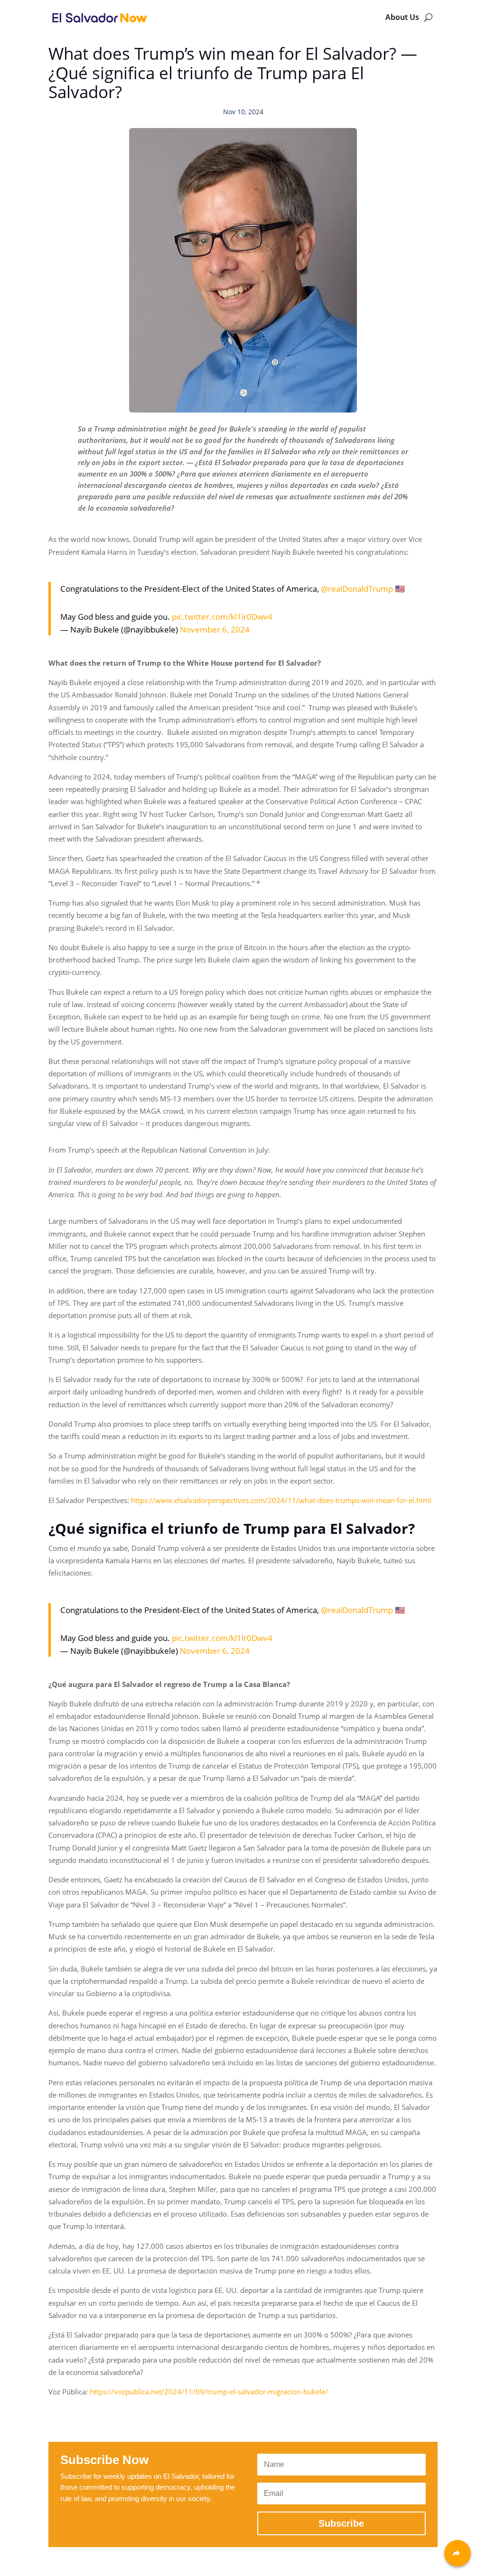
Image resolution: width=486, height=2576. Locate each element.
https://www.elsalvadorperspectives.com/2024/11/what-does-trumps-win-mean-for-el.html (281, 1500)
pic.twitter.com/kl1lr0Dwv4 (222, 617)
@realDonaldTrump (357, 589)
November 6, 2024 (215, 629)
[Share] (458, 2553)
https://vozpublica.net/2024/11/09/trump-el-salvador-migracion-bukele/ (209, 2392)
